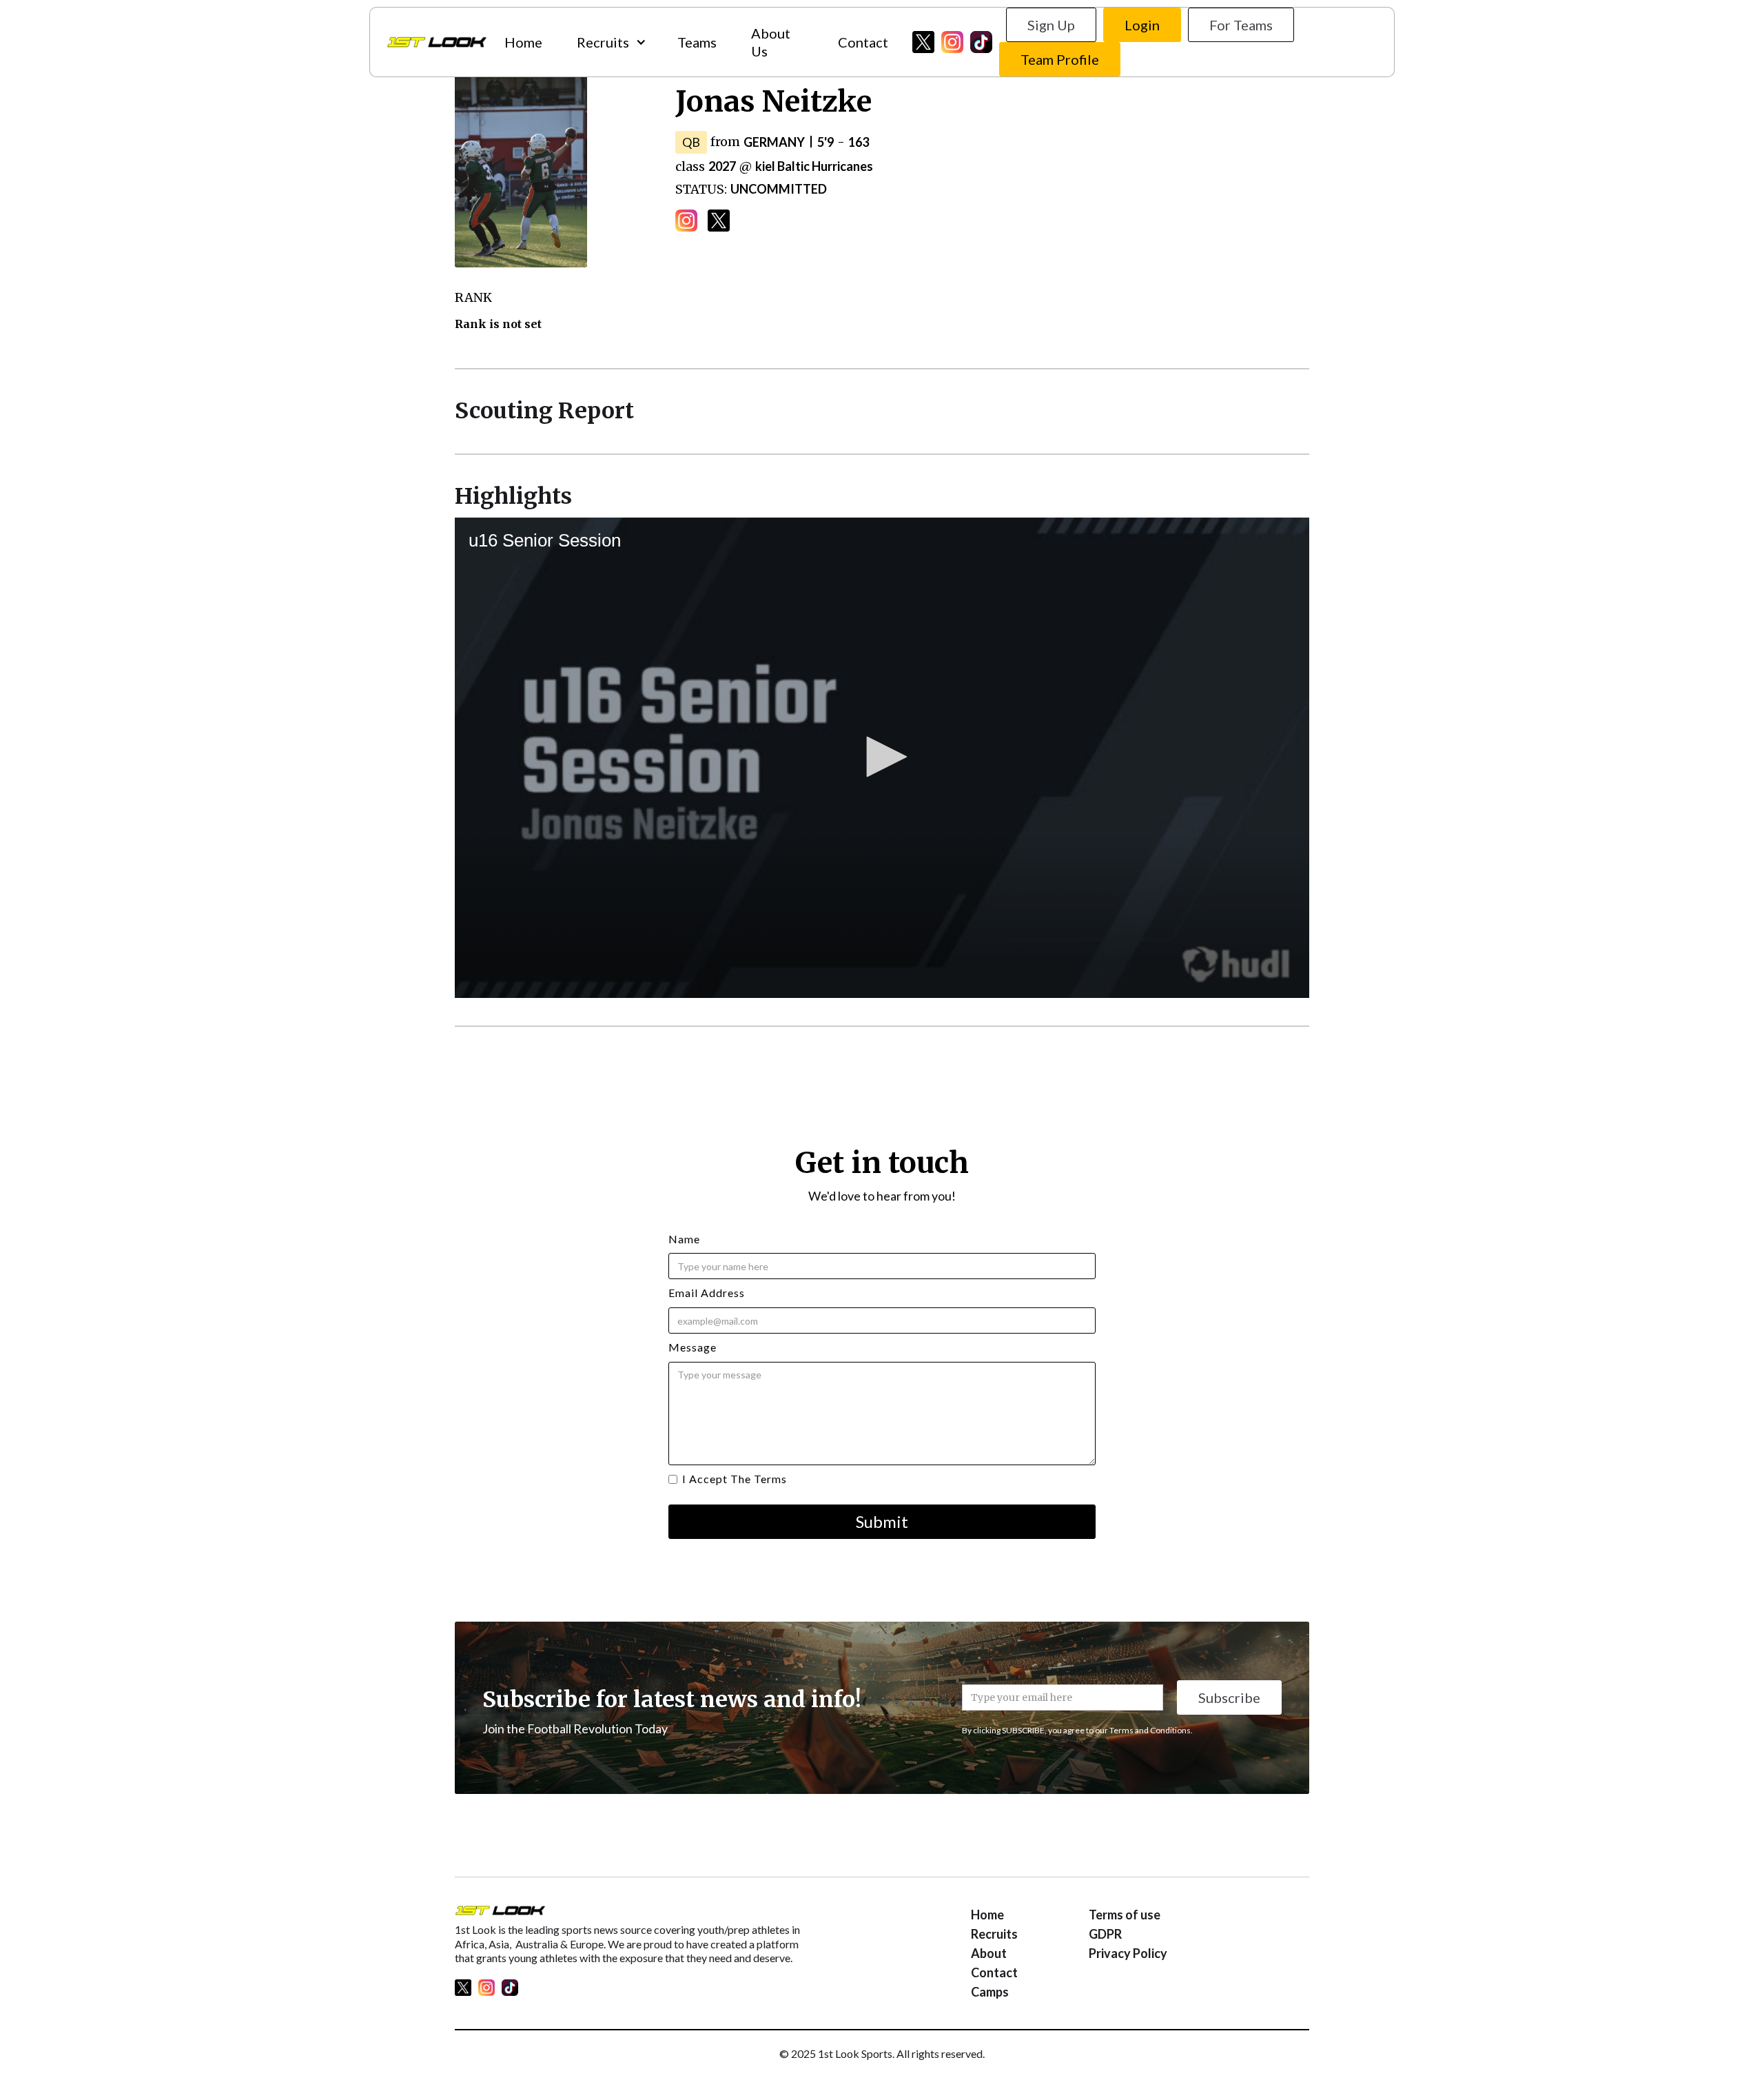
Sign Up (1051, 25)
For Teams (1241, 25)
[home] (437, 42)
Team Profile (1060, 59)
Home (523, 42)
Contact (863, 42)
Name (684, 1239)
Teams (697, 42)
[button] (610, 42)
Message (693, 1347)
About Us (771, 42)
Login (1142, 25)
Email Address (707, 1293)
